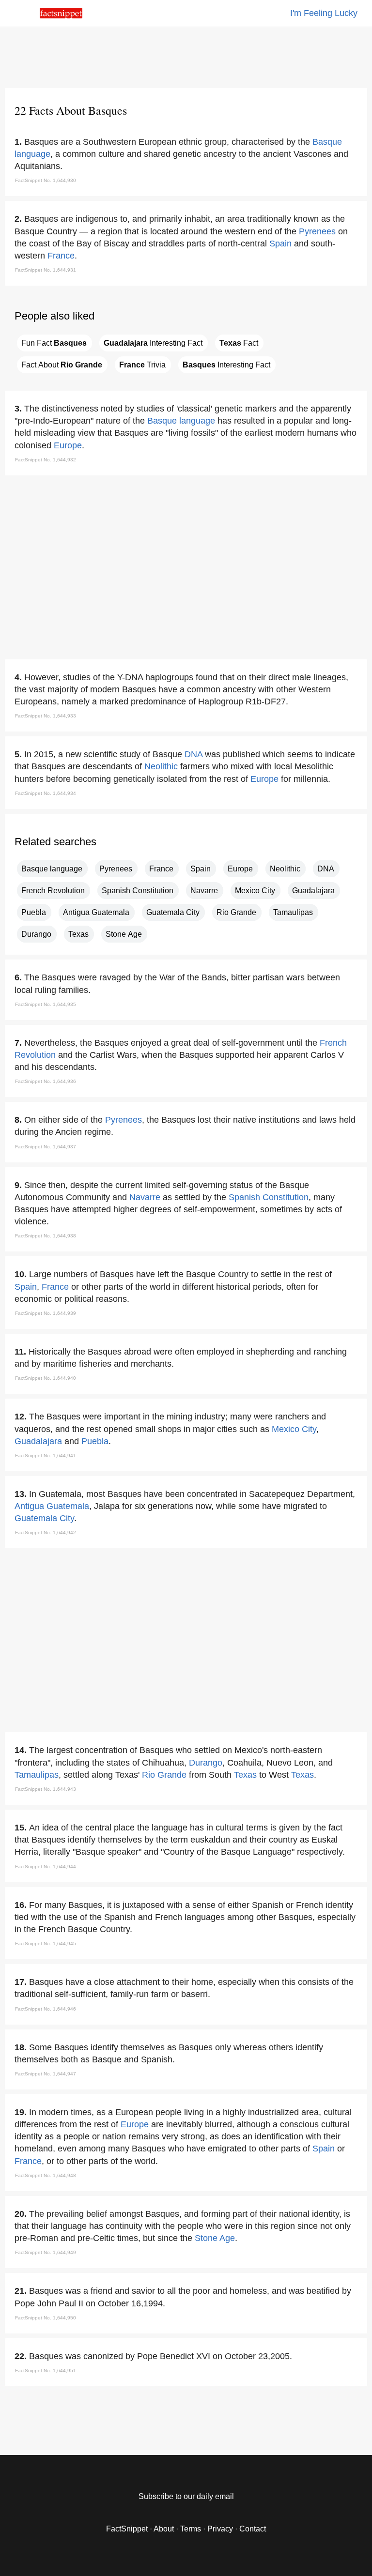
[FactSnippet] (61, 16)
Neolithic (161, 766)
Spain (280, 244)
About (164, 2529)
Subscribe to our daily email (186, 2496)
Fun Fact (54, 343)
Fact (239, 343)
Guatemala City (173, 912)
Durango (36, 934)
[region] (186, 56)
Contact (253, 2529)
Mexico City (255, 891)
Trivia (142, 365)
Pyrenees (317, 231)
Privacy (220, 2529)
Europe (68, 445)
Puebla (34, 912)
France (61, 256)
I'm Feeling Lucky (324, 13)
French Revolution (53, 891)
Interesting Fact (153, 343)
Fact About (62, 365)
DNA (194, 754)
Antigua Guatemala (96, 912)
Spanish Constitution (138, 891)
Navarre (204, 891)
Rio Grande (236, 912)
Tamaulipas (293, 912)
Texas (78, 934)
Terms (191, 2529)
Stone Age (124, 934)
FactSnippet (127, 2529)
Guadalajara (313, 891)
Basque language (181, 421)
